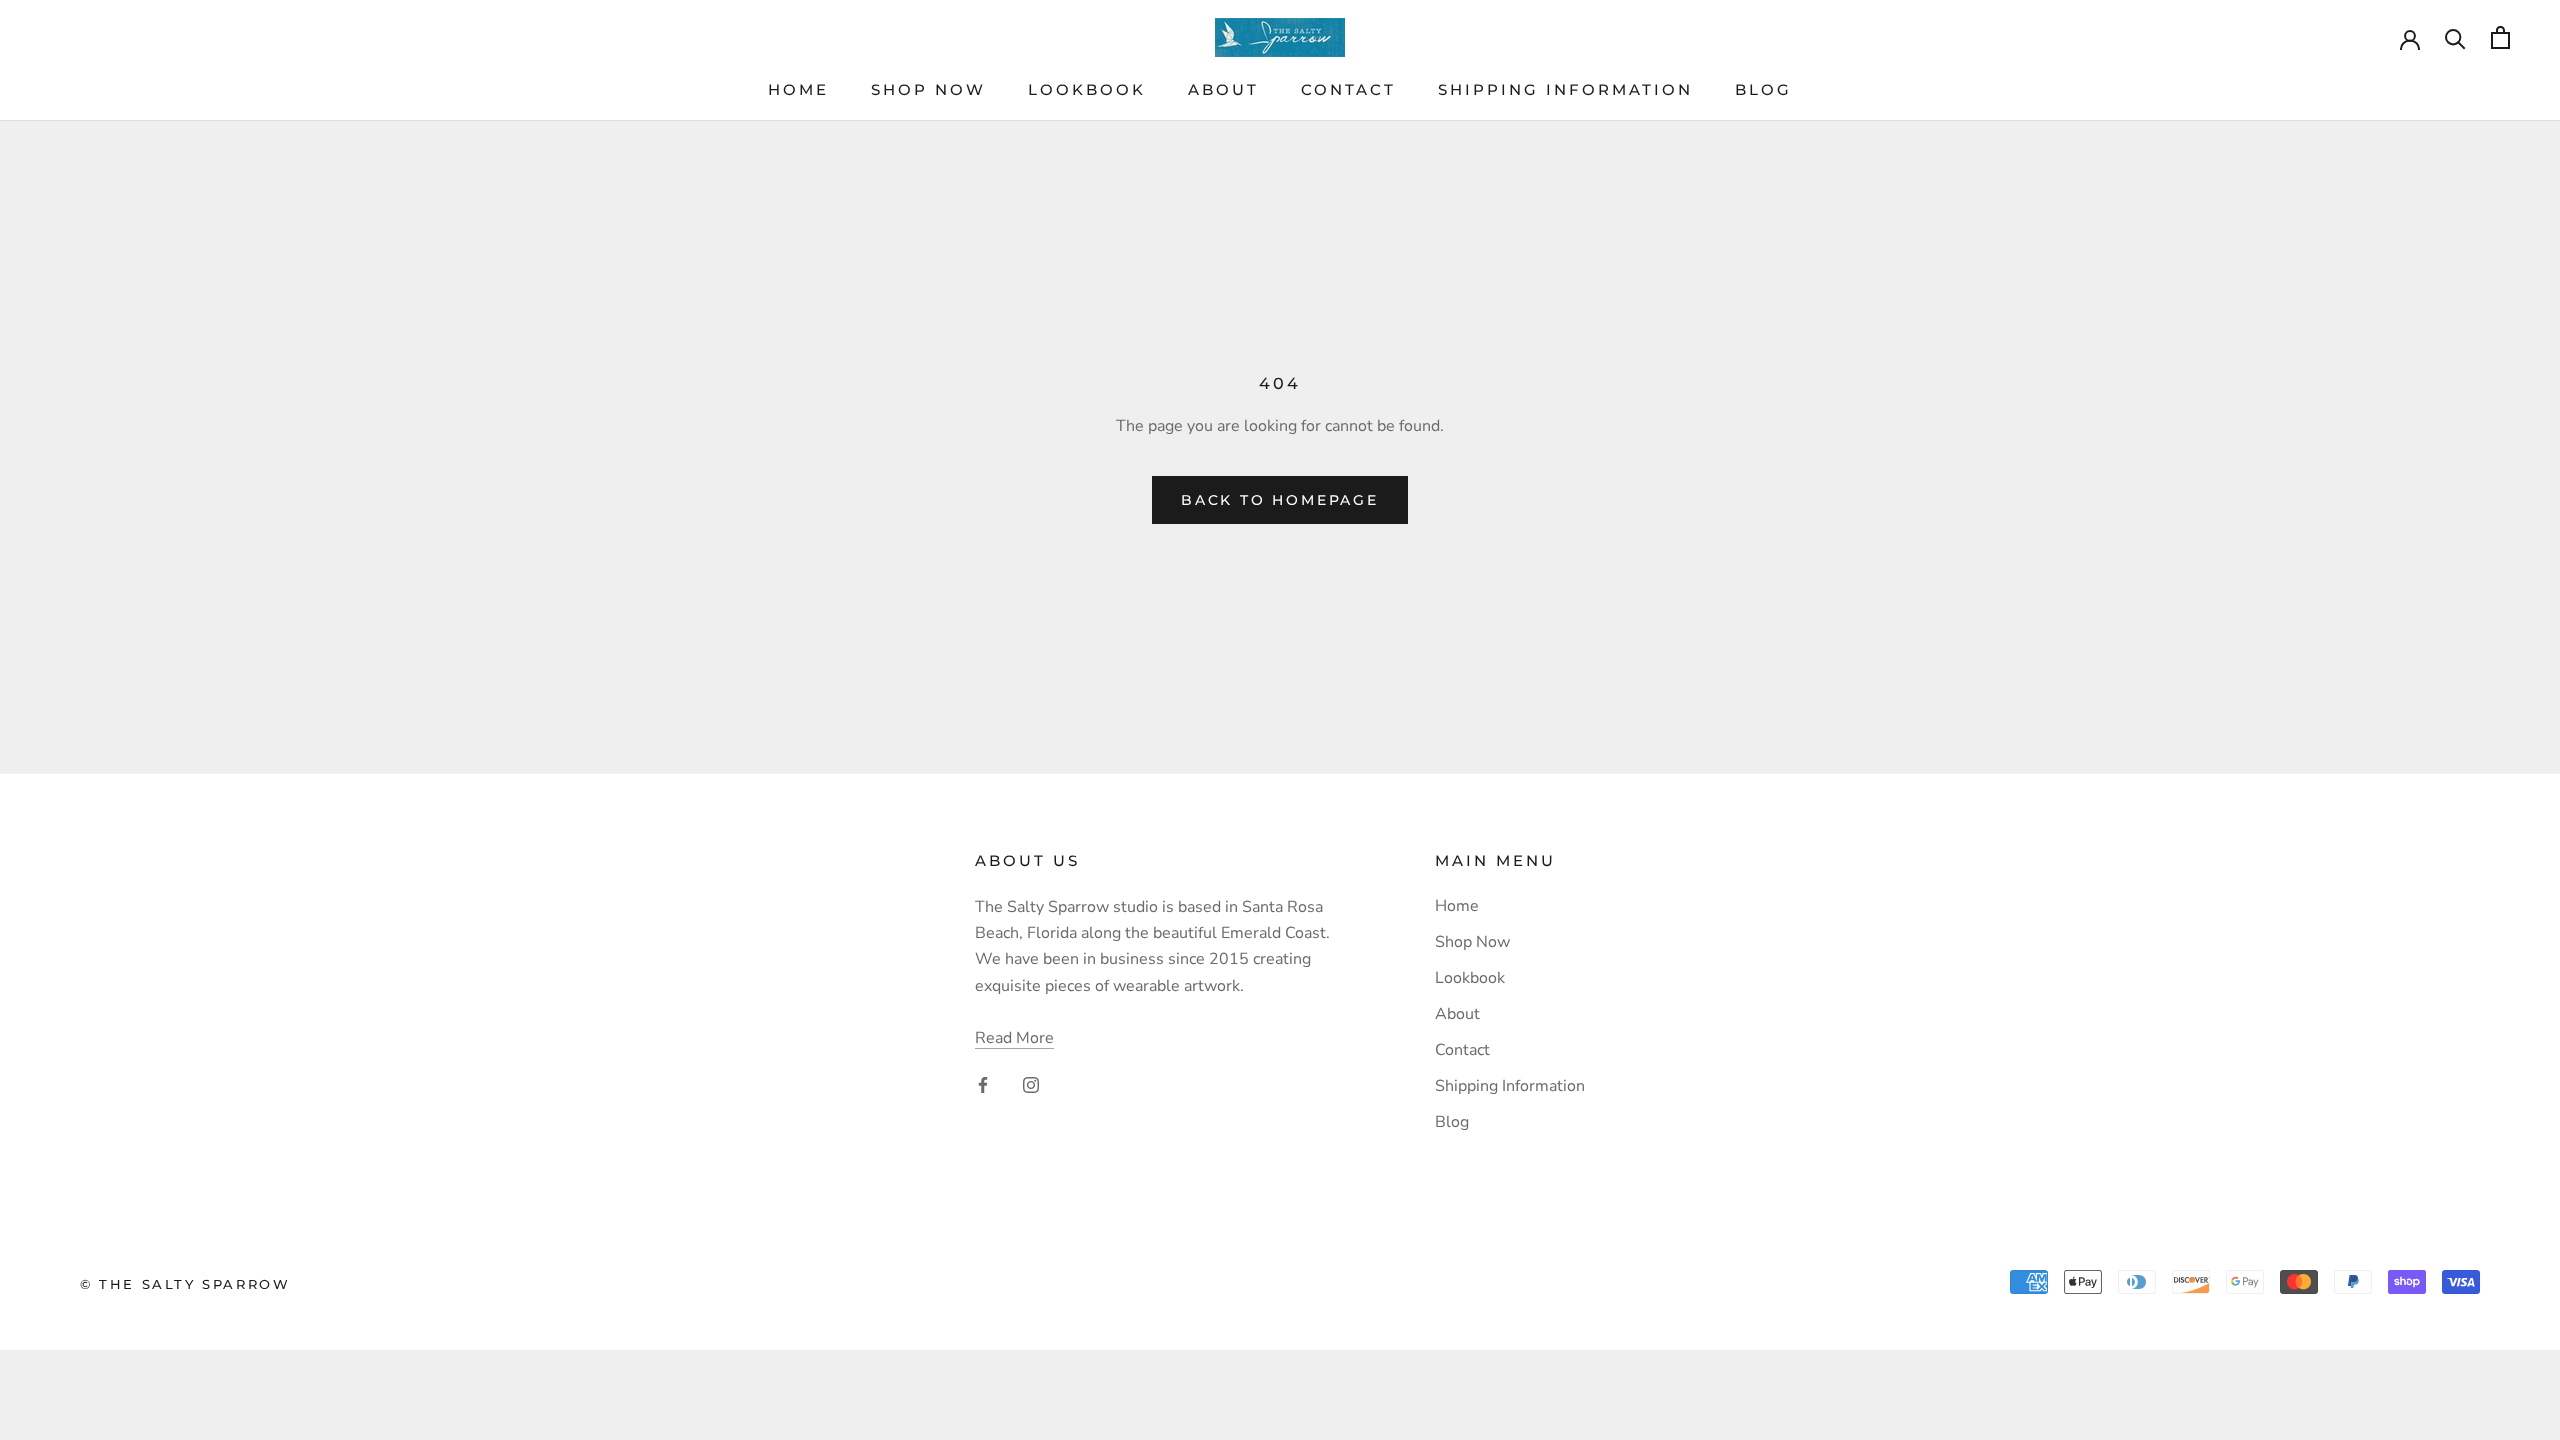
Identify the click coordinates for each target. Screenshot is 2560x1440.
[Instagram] (1031, 1084)
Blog (1763, 89)
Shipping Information (1565, 89)
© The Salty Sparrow (185, 1284)
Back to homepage (1280, 500)
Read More (1014, 1038)
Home (798, 89)
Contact (1348, 89)
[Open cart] (2500, 37)
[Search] (2455, 37)
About (1223, 89)
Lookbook (1087, 89)
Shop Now (928, 89)
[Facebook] (983, 1084)
